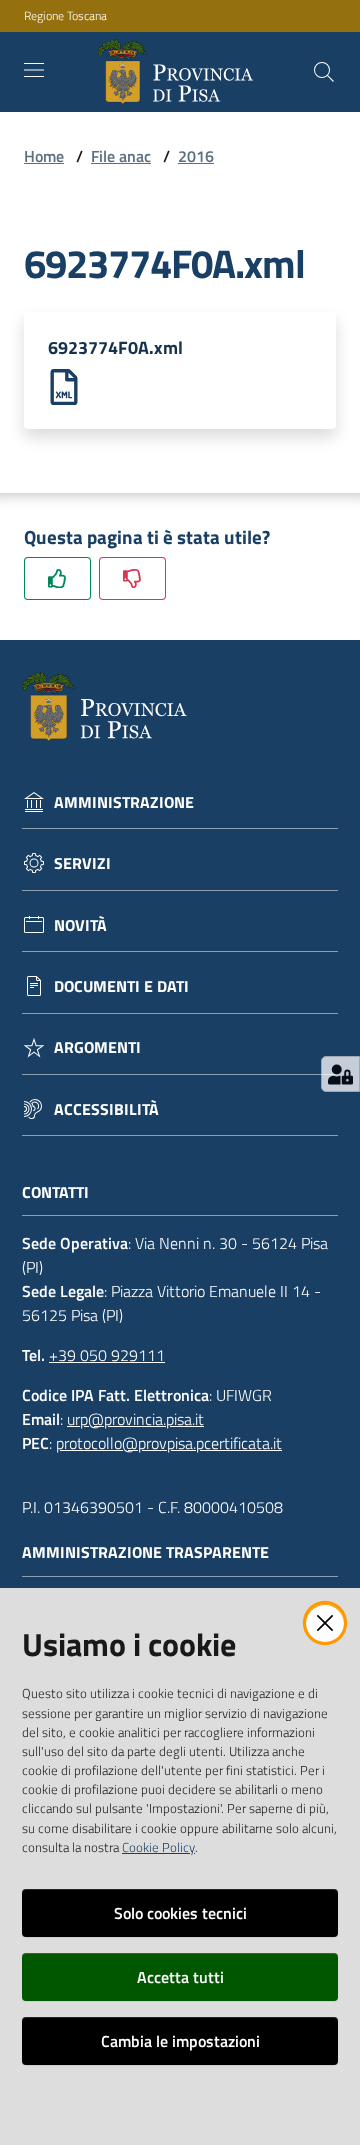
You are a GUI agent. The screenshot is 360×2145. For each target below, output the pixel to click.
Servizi (82, 863)
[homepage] (179, 72)
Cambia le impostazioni (180, 2041)
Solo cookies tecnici (180, 1913)
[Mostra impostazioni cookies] (340, 1074)
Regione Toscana (65, 16)
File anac (121, 156)
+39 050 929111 (107, 1355)
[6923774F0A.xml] (64, 385)
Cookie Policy (158, 1847)
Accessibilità (106, 1109)
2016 (196, 156)
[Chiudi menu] (288, 40)
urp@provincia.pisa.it (135, 1419)
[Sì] (57, 578)
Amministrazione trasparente (145, 1552)
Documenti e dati (121, 986)
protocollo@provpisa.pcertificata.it (169, 1443)
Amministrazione (124, 802)
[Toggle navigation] (34, 70)
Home (44, 156)
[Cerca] (324, 72)
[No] (132, 578)
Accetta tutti (180, 1977)
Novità (80, 925)
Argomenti (97, 1047)
